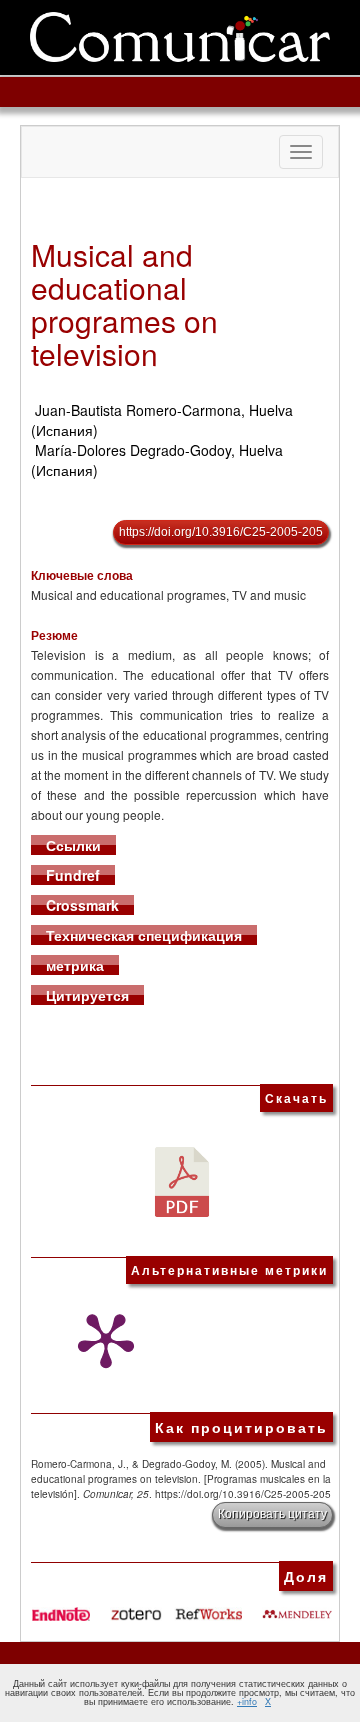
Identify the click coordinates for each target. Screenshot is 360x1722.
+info (247, 1701)
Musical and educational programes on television (124, 304)
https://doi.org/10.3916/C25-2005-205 (221, 532)
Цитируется (87, 995)
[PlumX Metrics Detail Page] (101, 1341)
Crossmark (82, 905)
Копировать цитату (272, 1514)
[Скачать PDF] (182, 1180)
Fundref (73, 875)
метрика (75, 965)
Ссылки (73, 845)
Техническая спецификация (144, 935)
